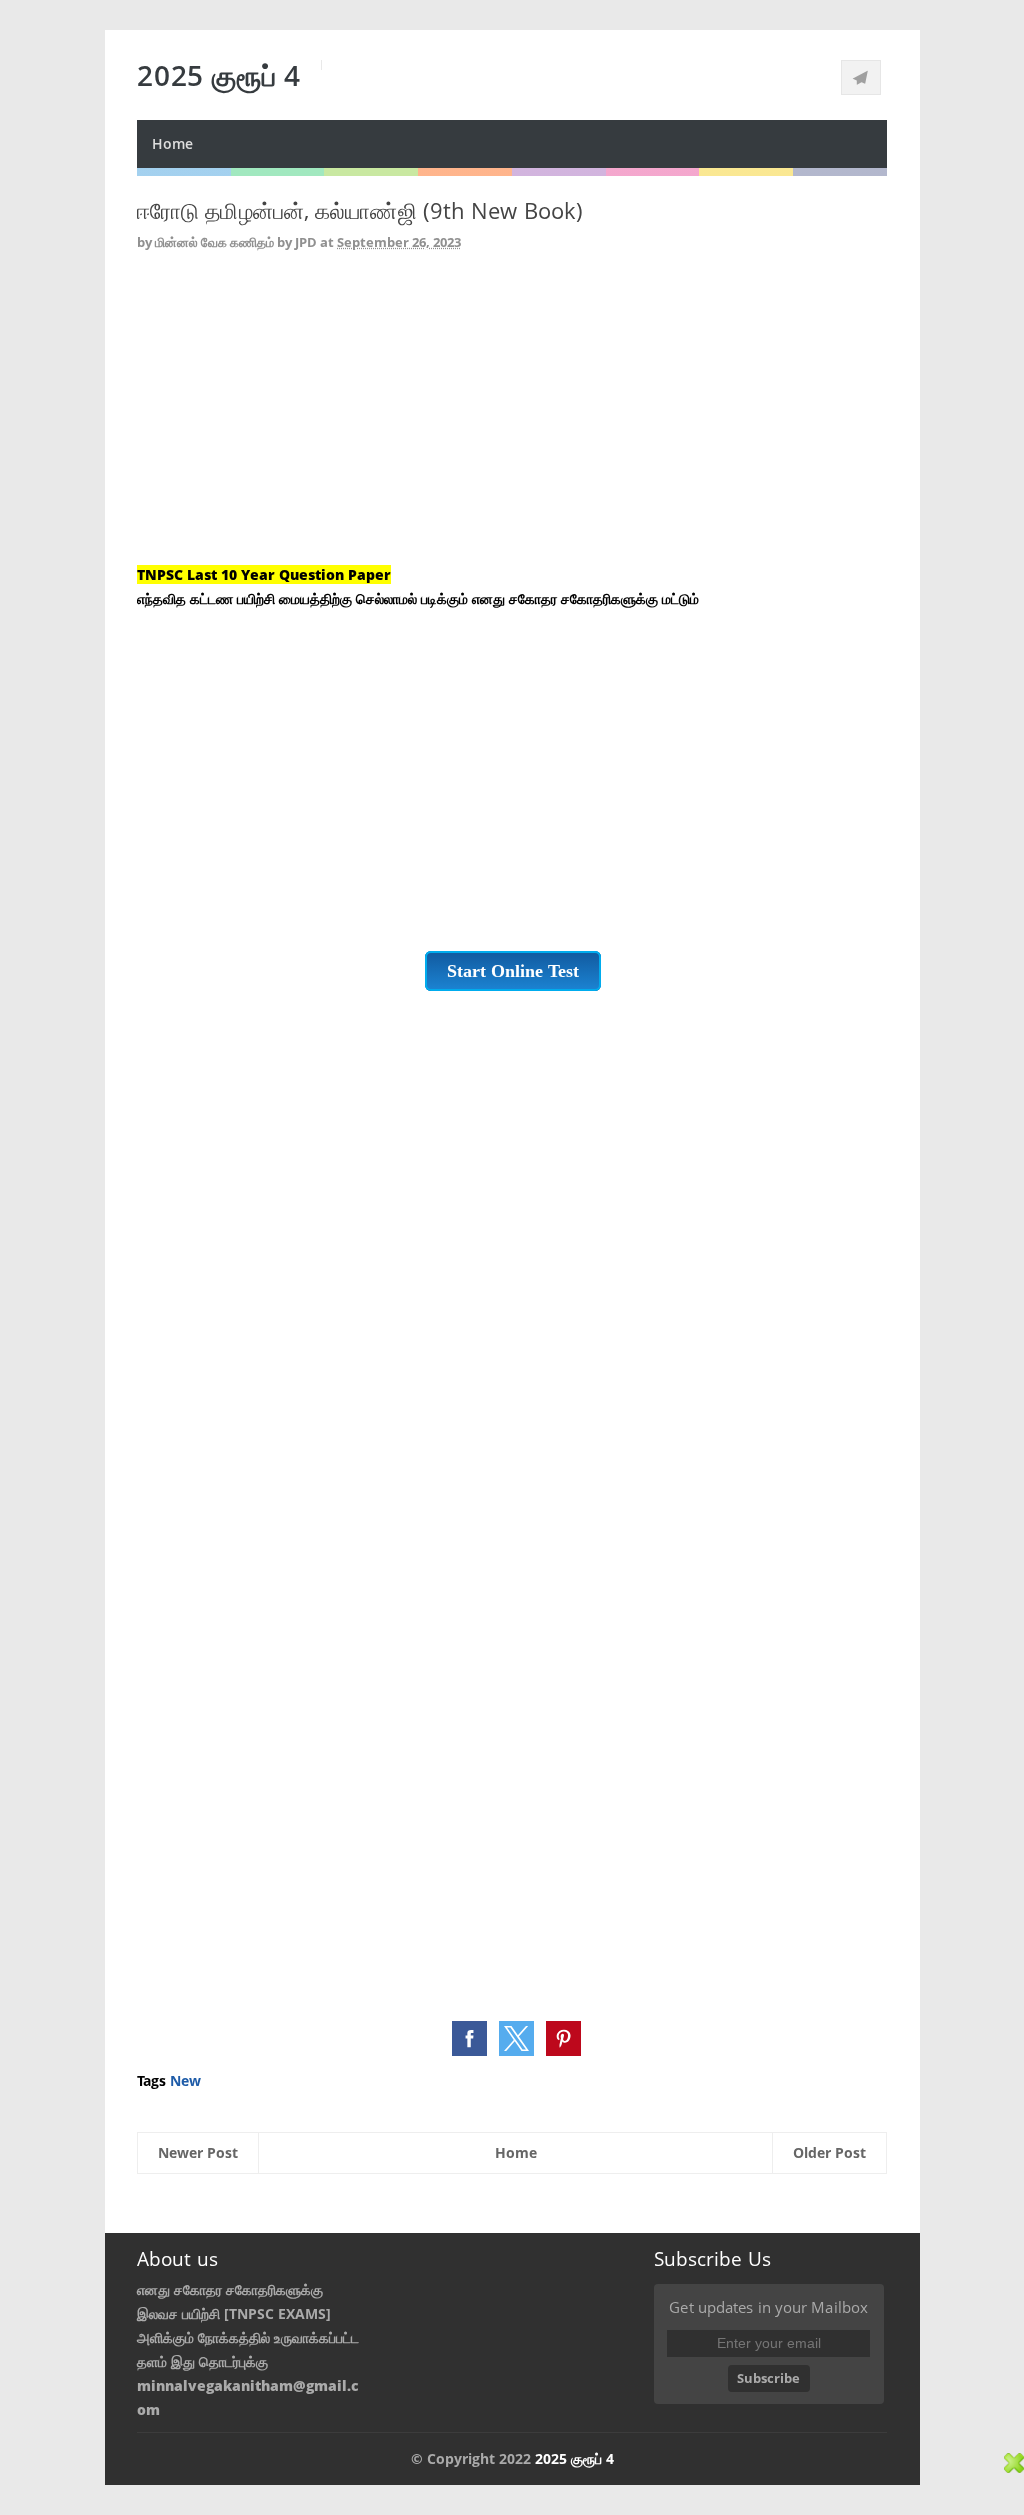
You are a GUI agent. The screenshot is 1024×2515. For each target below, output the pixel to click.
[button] (469, 2038)
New (185, 2080)
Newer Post (198, 2152)
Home (172, 143)
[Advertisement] (512, 423)
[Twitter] (861, 77)
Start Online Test (513, 971)
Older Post (829, 2152)
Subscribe (768, 2378)
